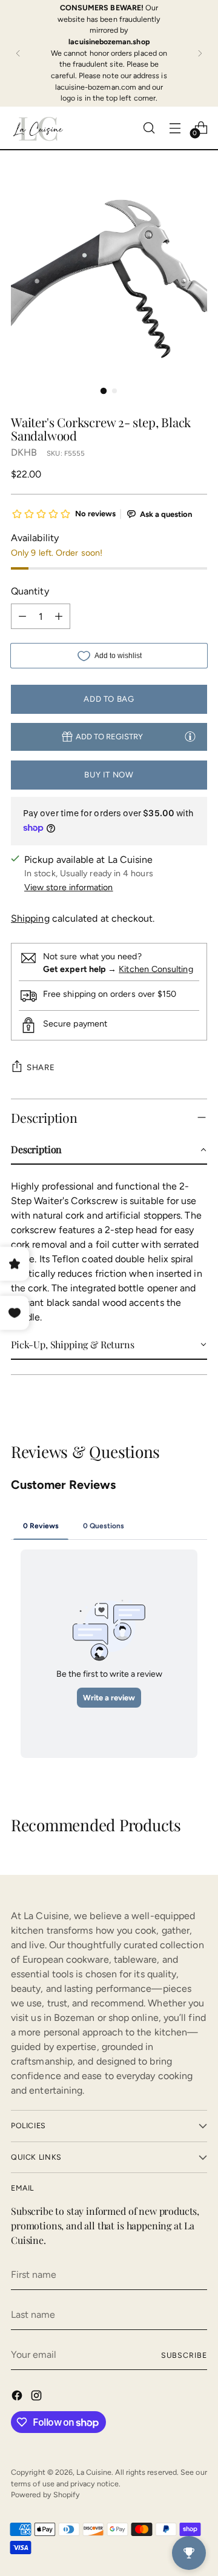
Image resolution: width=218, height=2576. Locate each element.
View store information (69, 887)
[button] (109, 1150)
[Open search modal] (149, 128)
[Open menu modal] (175, 128)
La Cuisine (94, 2472)
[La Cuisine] (38, 128)
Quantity (30, 591)
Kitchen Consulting (156, 969)
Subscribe (184, 2355)
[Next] (200, 53)
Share (41, 1067)
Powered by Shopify (45, 2494)
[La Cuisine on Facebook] (18, 2398)
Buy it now (109, 774)
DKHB (24, 452)
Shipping (30, 918)
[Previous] (18, 53)
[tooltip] (190, 736)
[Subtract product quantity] (22, 616)
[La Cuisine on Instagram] (38, 2398)
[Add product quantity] (59, 616)
